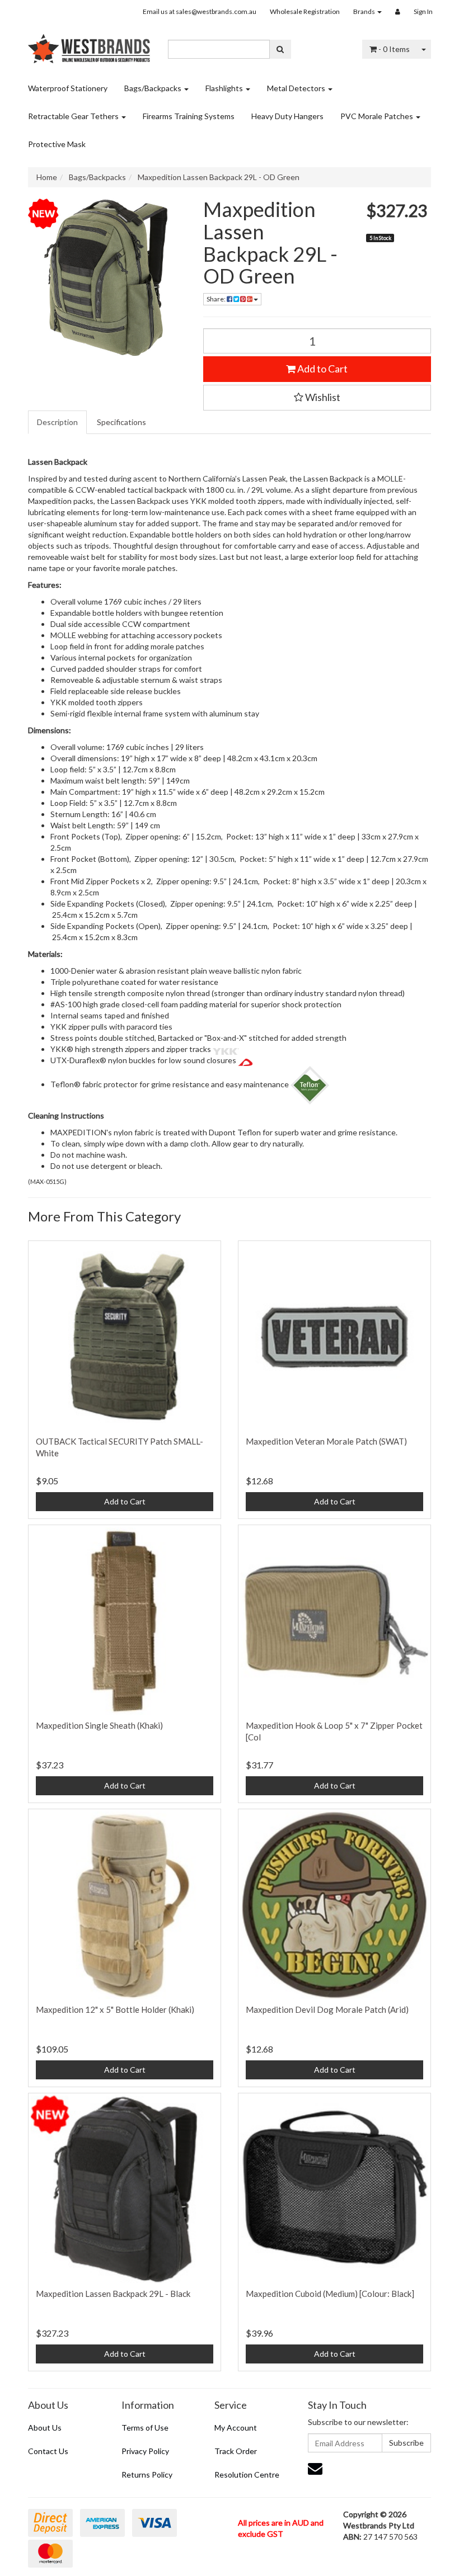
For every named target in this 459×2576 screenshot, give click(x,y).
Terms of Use (145, 2428)
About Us (45, 2428)
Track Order (236, 2451)
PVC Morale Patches (378, 116)
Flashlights (225, 88)
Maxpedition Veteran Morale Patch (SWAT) (326, 1441)
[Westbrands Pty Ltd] (90, 45)
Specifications (121, 422)
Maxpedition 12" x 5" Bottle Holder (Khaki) (115, 2009)
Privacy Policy (145, 2451)
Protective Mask (57, 144)
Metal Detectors (297, 88)
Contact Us (48, 2451)
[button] (317, 398)
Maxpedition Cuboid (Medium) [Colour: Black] (330, 2294)
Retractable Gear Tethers (74, 116)
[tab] (58, 422)
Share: (217, 299)
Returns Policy (147, 2474)
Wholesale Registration (305, 11)
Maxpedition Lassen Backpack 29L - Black (113, 2294)
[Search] (280, 49)
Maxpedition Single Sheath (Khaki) (99, 1725)
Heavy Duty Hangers (287, 116)
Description (57, 422)
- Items (394, 49)
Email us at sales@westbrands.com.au (200, 11)
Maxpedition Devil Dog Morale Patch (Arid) (327, 2009)
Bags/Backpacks (154, 88)
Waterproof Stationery (68, 88)
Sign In (423, 11)
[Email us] (315, 2468)
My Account (236, 2428)
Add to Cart (322, 369)
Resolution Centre (247, 2474)
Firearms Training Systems (189, 116)
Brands (365, 11)
